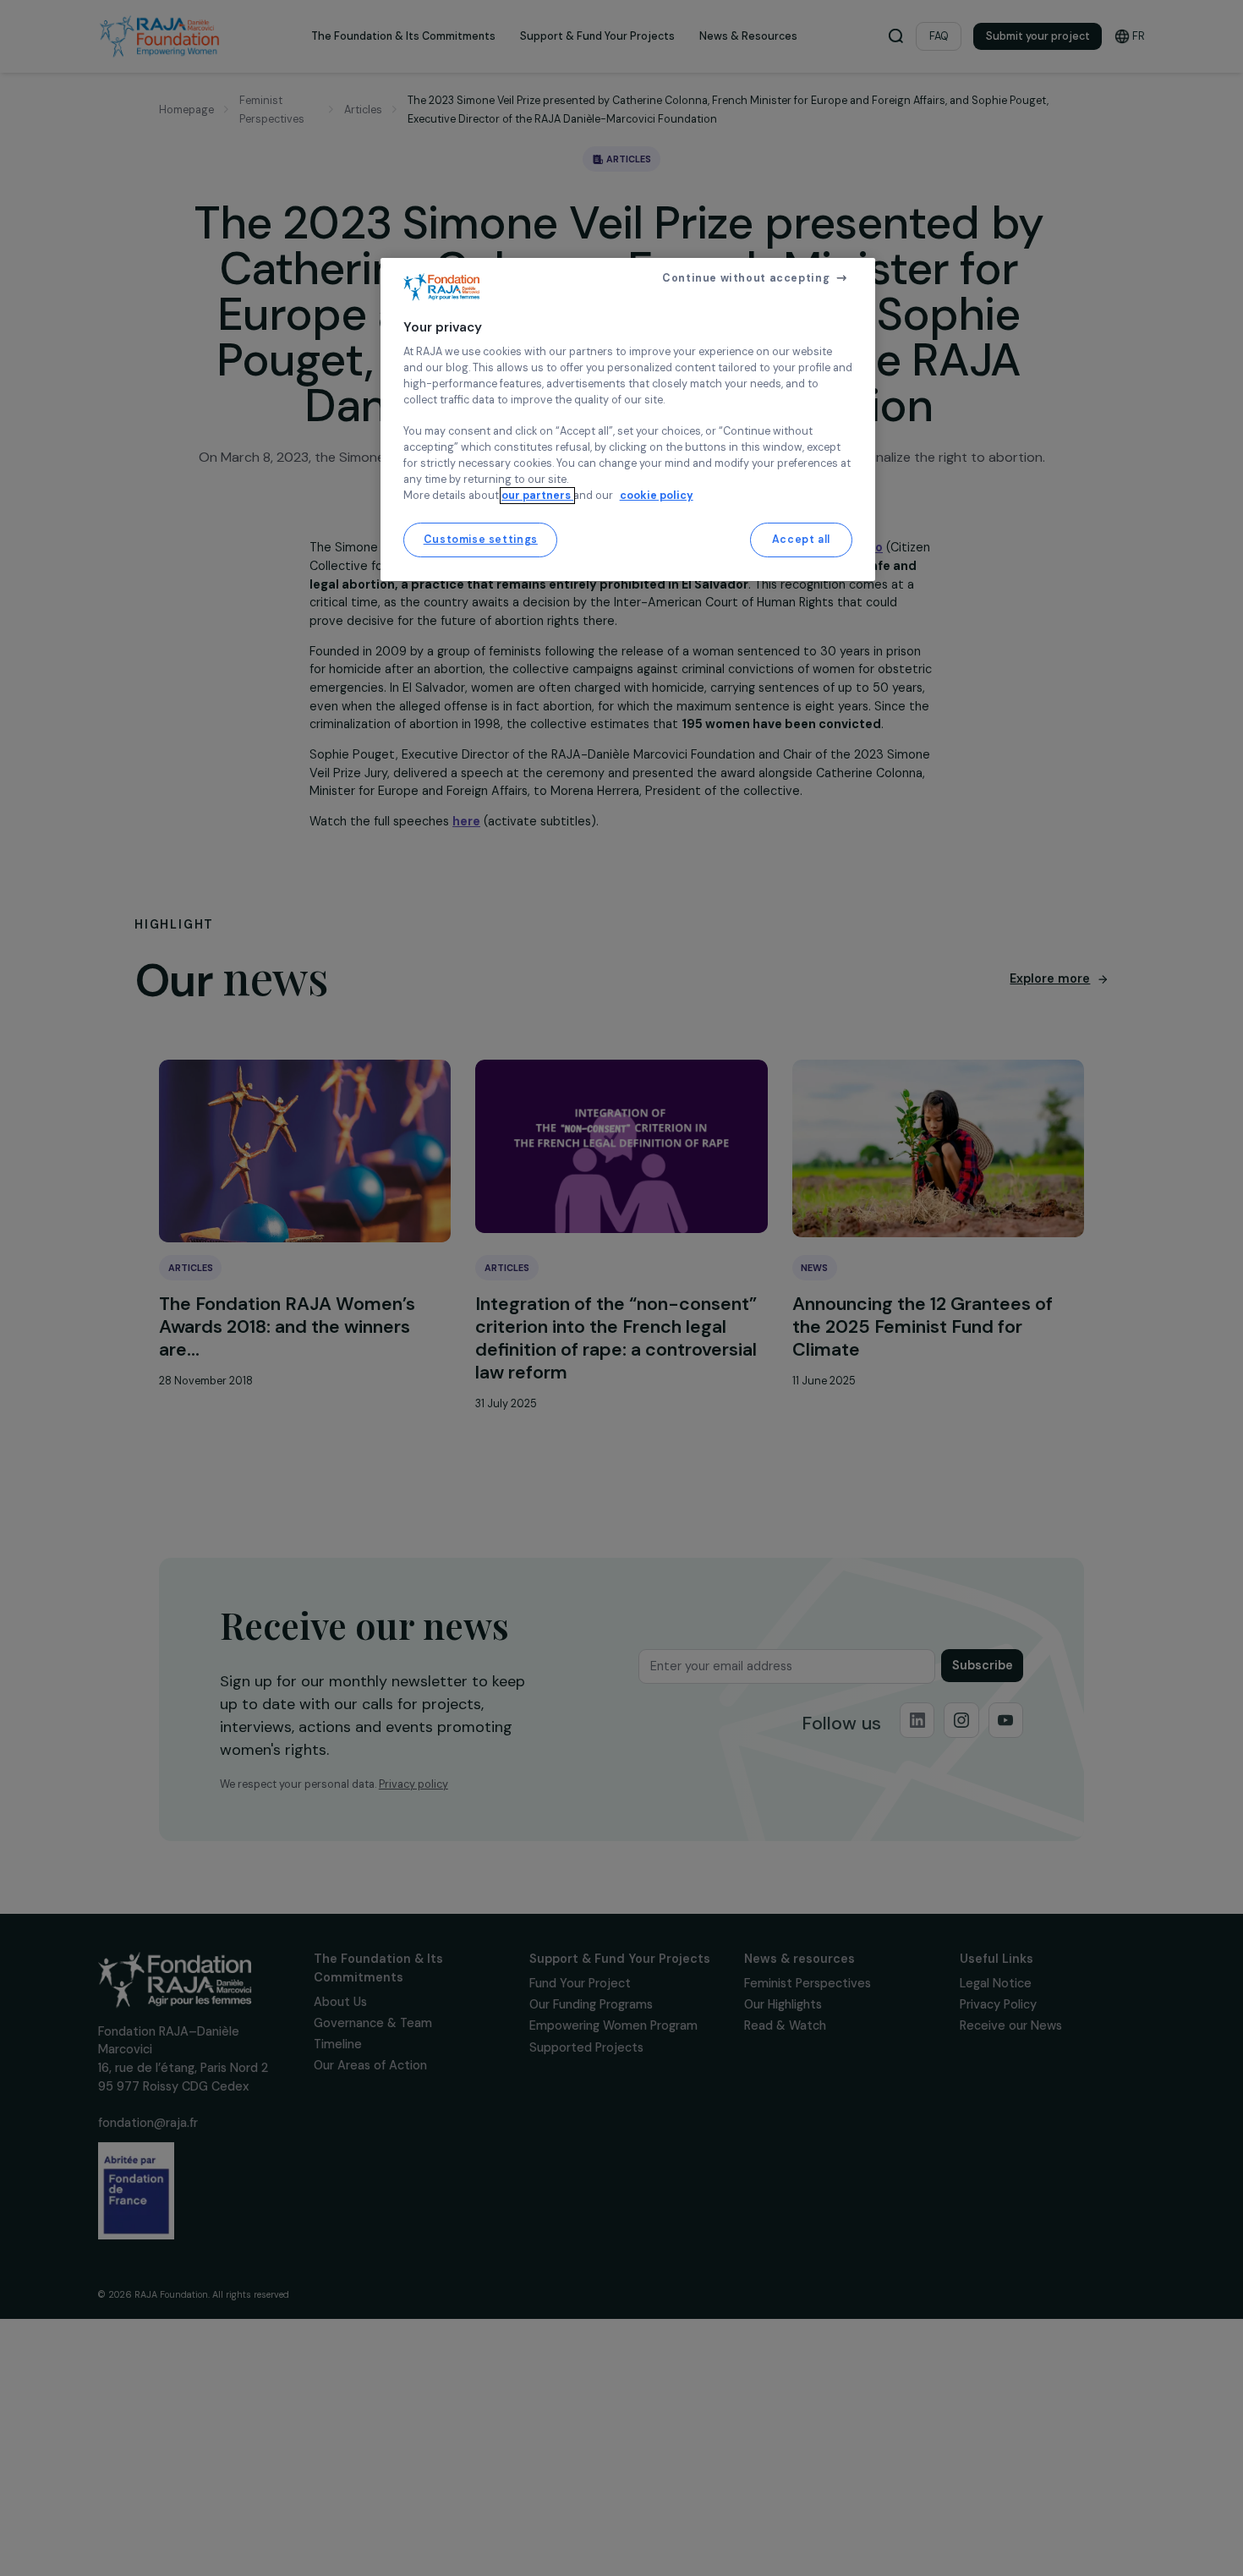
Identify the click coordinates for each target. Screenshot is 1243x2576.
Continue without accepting (746, 278)
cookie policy (657, 496)
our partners (537, 496)
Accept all (801, 540)
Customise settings (481, 540)
